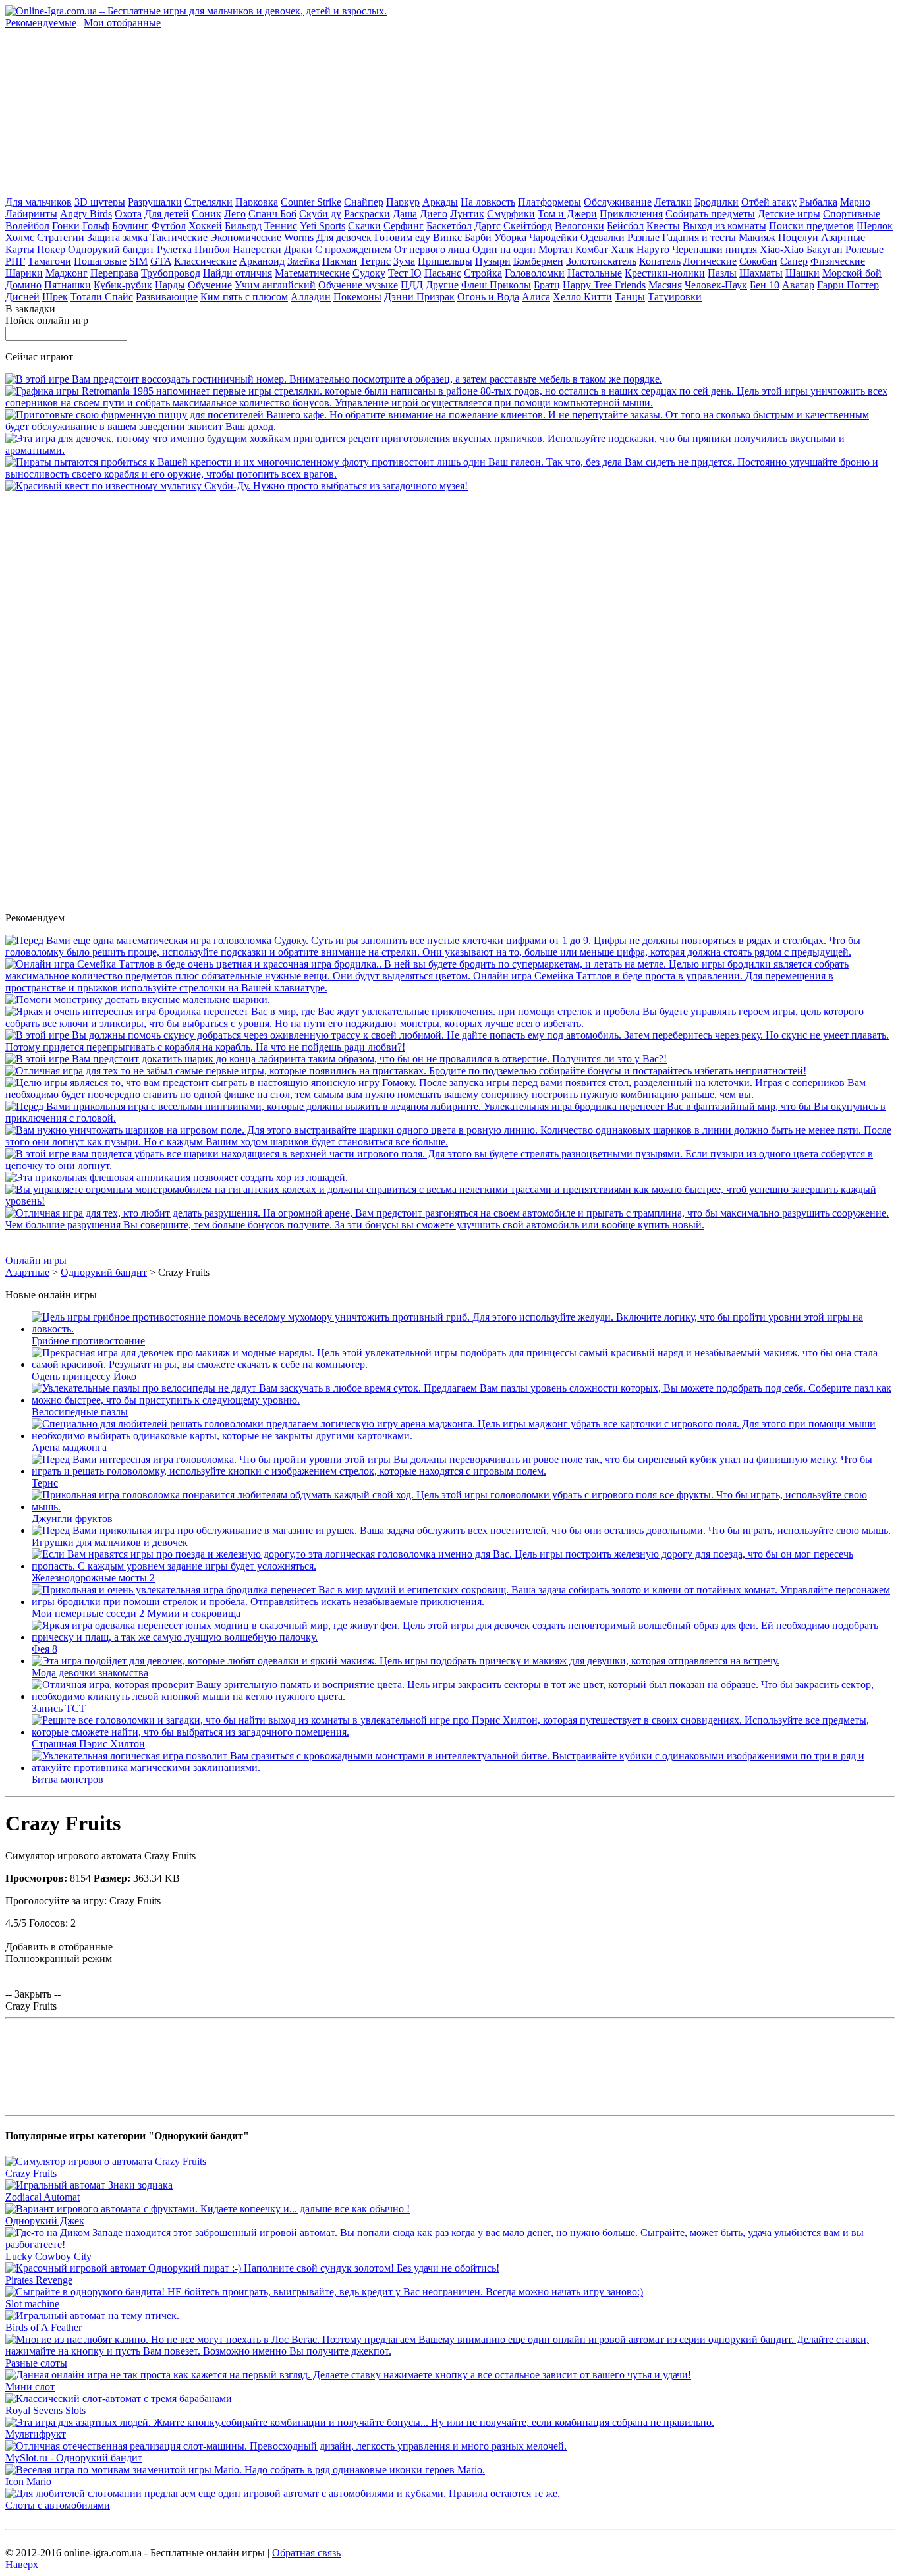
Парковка (257, 202)
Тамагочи (49, 261)
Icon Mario (28, 2481)
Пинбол (212, 249)
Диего (434, 214)
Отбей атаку (769, 202)
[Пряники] (450, 450)
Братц (547, 285)
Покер (51, 249)
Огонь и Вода (488, 297)
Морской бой (852, 273)
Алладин (311, 297)
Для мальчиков (39, 202)
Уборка (510, 237)
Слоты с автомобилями (58, 2505)
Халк (622, 249)
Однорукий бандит (111, 249)
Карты (20, 249)
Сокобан (758, 261)
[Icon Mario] (245, 2470)
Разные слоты (36, 2363)
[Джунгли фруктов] (463, 1507)
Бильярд (243, 226)
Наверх (22, 2564)
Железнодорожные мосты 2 (93, 1578)
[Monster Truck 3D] (450, 1201)
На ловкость (488, 202)
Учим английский (275, 285)
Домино (23, 285)
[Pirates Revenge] (252, 2268)
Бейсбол (625, 226)
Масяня (665, 285)
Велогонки (579, 226)
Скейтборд (528, 226)
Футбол (169, 226)
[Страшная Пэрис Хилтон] (463, 1732)
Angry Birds (86, 214)
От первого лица (432, 249)
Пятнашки (68, 285)
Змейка (303, 261)
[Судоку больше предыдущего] (450, 952)
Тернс (45, 1483)
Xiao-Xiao (782, 249)
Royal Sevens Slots (45, 2410)
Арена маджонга (69, 1447)
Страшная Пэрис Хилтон (88, 1744)
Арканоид (262, 261)
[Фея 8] (463, 1637)
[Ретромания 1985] (450, 403)
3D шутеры (100, 202)
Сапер (794, 261)
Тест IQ (405, 273)
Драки (298, 249)
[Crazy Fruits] (106, 2161)
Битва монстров (68, 1779)
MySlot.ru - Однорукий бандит (74, 2458)
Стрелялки (209, 202)
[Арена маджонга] (463, 1436)
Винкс (447, 237)
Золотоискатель (601, 261)
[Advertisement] (104, 111)
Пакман (340, 261)
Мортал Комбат (573, 249)
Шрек (55, 297)
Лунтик (467, 214)
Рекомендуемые (41, 23)
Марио (855, 202)
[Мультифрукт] (360, 2422)
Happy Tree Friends (604, 285)
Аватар (798, 285)
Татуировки (675, 297)
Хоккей (205, 226)
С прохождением (353, 249)
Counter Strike (311, 202)
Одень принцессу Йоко (84, 1376)
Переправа (114, 273)
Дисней (22, 297)
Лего (235, 214)
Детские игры (789, 214)
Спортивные (852, 214)
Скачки (364, 226)
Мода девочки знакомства (90, 1673)
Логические (710, 261)
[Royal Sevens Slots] (119, 2398)
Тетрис (375, 261)
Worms (299, 237)
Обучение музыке (358, 285)
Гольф (96, 226)
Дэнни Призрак (419, 297)
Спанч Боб (272, 214)
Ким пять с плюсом (244, 297)
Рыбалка (818, 202)
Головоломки (535, 273)
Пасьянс (443, 273)
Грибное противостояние (88, 1341)
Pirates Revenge (39, 2280)
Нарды (170, 285)
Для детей (167, 214)
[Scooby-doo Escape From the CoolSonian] (237, 486)
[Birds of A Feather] (92, 2316)
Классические (205, 261)
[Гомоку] (450, 1094)
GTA (161, 261)
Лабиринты (31, 214)
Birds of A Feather (43, 2327)
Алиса (536, 297)
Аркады (440, 202)
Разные (643, 237)
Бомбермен (538, 261)
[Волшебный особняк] (450, 1023)
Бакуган (825, 249)
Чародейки (553, 237)
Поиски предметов (811, 226)
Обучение (210, 285)
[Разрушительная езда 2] (450, 1225)
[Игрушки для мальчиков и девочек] (461, 1530)
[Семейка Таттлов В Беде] (450, 988)
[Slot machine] (324, 2292)
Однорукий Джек (45, 2221)
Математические (312, 273)
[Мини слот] (348, 2375)
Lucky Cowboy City (48, 2256)
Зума (404, 261)
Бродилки (717, 202)
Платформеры (549, 202)
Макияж (757, 237)
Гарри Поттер (848, 285)
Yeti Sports (323, 226)
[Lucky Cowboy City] (450, 2244)
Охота (128, 214)
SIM (138, 261)
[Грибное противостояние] (463, 1329)
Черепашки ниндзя (715, 249)
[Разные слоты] (450, 2351)
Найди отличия (238, 273)
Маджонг (67, 273)
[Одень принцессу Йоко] (463, 1364)
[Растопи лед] (450, 1118)
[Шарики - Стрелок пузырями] (450, 1165)
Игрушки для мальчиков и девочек (110, 1542)
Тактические (179, 237)
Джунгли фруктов (72, 1519)
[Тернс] (463, 1471)
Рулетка (174, 249)
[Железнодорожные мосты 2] (463, 1566)
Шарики (24, 273)
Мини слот (30, 2387)
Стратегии (61, 237)
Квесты (663, 226)
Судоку (369, 273)
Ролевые (864, 249)
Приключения (631, 214)
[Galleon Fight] (450, 474)
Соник (207, 214)
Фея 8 (44, 1649)
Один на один (504, 249)
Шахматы (761, 273)
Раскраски (367, 214)
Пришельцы (445, 261)
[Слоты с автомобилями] (283, 2493)
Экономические (246, 237)
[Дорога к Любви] (450, 1047)
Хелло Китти (582, 297)
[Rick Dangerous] (406, 1071)
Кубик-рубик (123, 285)
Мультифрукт (36, 2434)
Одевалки (603, 237)
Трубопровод (171, 273)
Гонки (66, 226)
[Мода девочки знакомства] (406, 1661)
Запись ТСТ (59, 1708)
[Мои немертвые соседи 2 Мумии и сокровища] (463, 1602)
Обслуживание (618, 202)
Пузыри (493, 261)
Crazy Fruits (31, 2173)
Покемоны (357, 297)
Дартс (488, 226)
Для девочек (344, 237)
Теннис (281, 226)
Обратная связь (306, 2553)
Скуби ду (320, 214)
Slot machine (32, 2304)
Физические (838, 261)
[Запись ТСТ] (463, 1696)
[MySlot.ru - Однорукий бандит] (286, 2446)
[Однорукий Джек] (208, 2209)
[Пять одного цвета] (450, 1142)
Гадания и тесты (699, 237)
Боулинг (130, 226)
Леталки (673, 202)
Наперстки (257, 249)
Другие (442, 285)
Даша (405, 214)
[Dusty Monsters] (138, 1000)
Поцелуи (798, 237)
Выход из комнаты (724, 226)
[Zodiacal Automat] (89, 2185)
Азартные (843, 237)
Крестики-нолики (665, 273)
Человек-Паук (716, 285)
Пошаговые (100, 261)
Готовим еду (402, 237)
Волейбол (27, 226)
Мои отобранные (122, 23)
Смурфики (511, 214)
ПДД (412, 285)
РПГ (15, 261)
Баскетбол (449, 226)
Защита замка (117, 237)
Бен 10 (765, 285)
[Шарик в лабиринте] (336, 1059)
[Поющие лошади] (177, 1177)
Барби (478, 237)
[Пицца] (450, 426)
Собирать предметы (710, 214)
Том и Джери (567, 214)
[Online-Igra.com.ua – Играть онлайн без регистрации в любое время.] (196, 11)
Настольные (595, 273)
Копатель (660, 261)
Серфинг (404, 226)
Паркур (403, 202)
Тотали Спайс (102, 297)
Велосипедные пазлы (80, 1412)
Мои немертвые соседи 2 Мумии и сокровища (136, 1613)
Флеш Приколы (496, 285)
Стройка (483, 273)
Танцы (630, 297)
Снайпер (364, 202)
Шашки (802, 273)
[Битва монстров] (463, 1768)
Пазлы (722, 273)
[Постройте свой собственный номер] (334, 379)
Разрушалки (155, 202)
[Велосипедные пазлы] (463, 1400)
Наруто (653, 249)
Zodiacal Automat (42, 2197)
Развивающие (167, 297)
